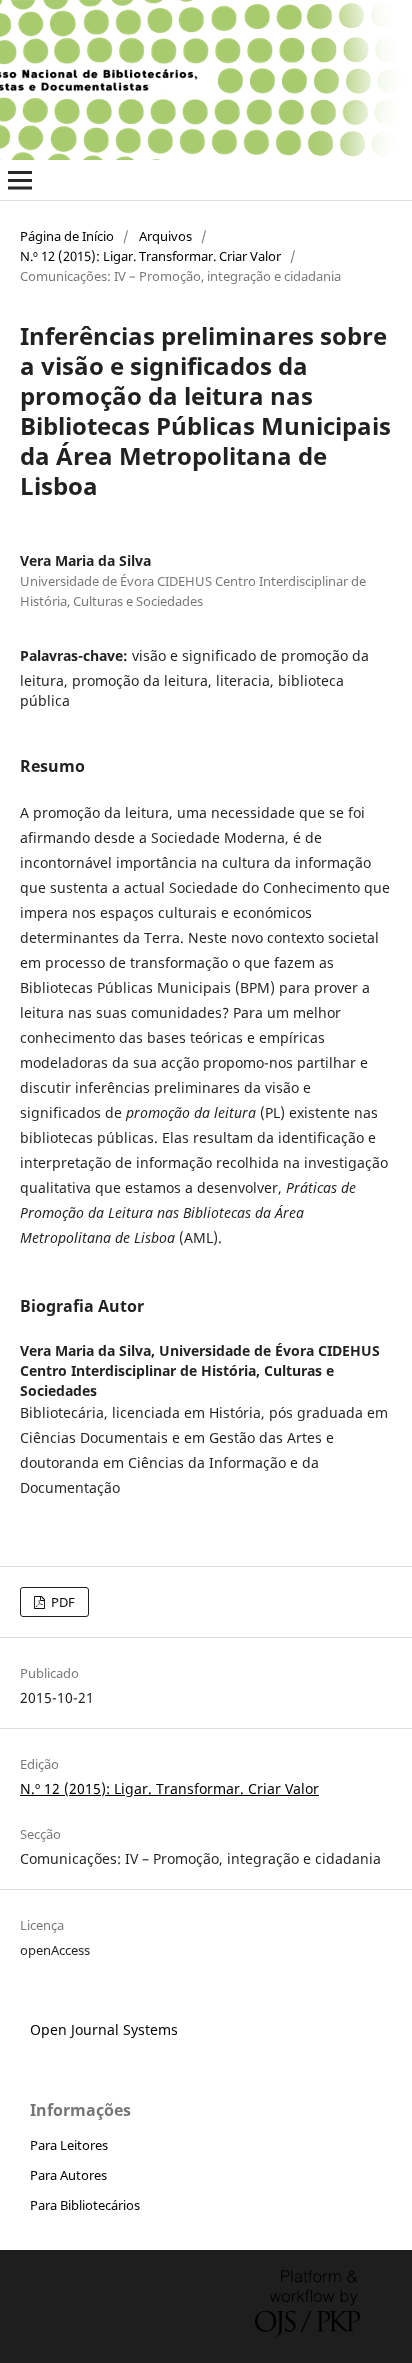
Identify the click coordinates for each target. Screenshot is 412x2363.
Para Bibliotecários (85, 2205)
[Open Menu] (20, 180)
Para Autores (68, 2175)
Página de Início (67, 236)
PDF (61, 1602)
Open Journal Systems (104, 2029)
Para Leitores (69, 2145)
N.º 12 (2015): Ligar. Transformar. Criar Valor (150, 256)
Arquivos (165, 236)
